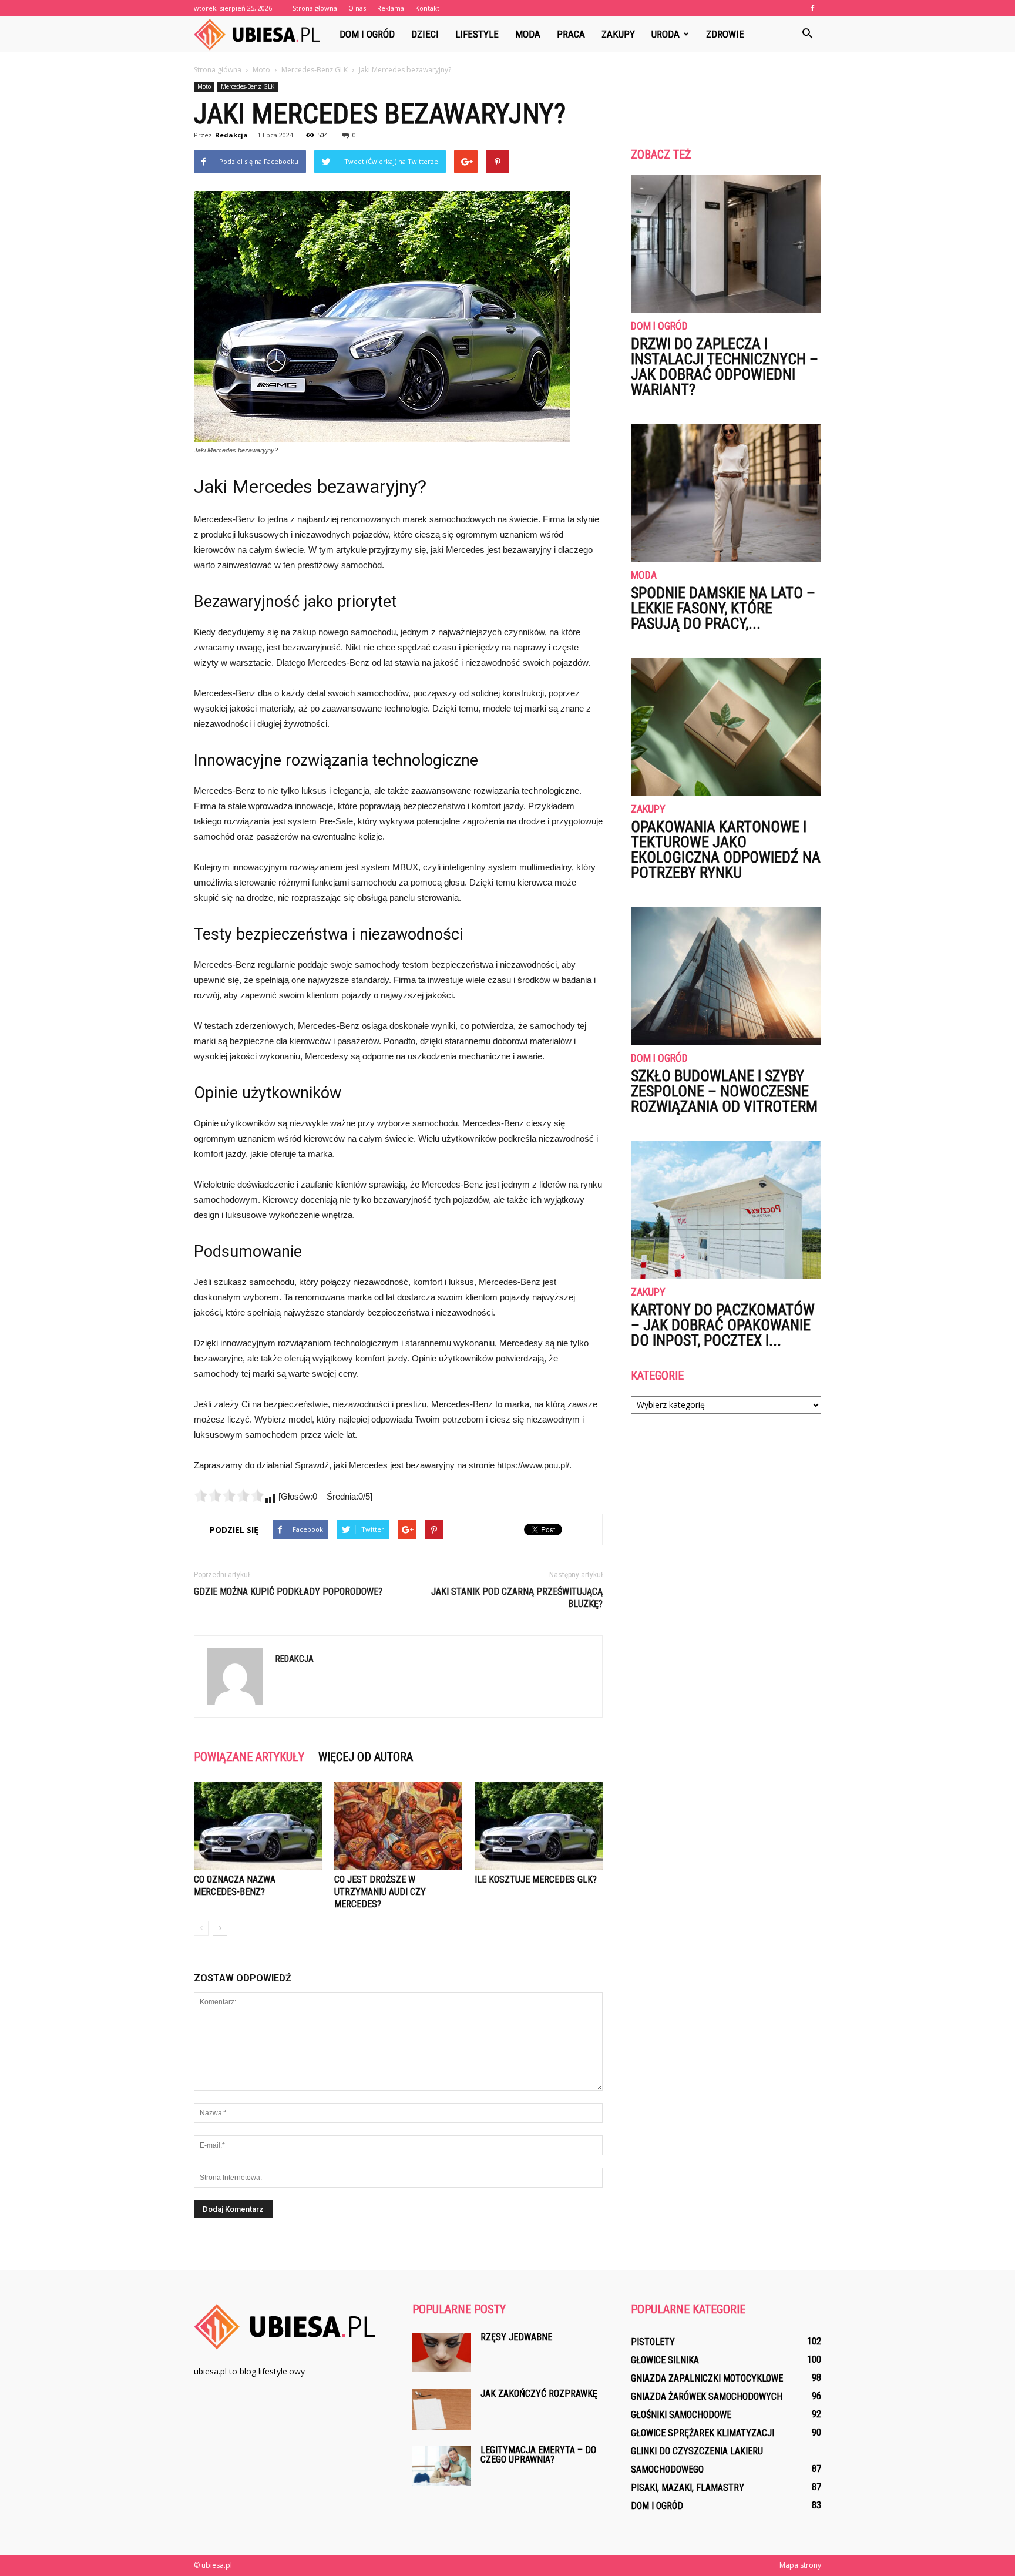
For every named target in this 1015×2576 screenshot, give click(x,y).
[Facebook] (812, 8)
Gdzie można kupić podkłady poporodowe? (288, 1591)
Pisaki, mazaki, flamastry (688, 2488)
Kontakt (427, 8)
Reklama (391, 8)
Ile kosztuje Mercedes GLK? (536, 1879)
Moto (204, 86)
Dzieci (425, 34)
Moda (528, 34)
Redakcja (231, 135)
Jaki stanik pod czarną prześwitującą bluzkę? (517, 1598)
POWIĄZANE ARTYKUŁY (249, 1757)
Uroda (666, 34)
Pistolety (653, 2342)
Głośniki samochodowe (681, 2415)
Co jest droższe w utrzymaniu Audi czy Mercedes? (380, 1892)
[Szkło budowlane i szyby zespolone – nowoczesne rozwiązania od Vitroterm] (726, 976)
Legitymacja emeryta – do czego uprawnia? (538, 2455)
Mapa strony (800, 2565)
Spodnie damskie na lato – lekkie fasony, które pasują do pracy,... (723, 608)
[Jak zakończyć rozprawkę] (442, 2409)
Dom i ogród (367, 34)
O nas (357, 8)
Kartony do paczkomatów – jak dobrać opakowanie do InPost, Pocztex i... (723, 1325)
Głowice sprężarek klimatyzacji (703, 2433)
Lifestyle (477, 34)
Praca (571, 34)
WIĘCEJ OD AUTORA (366, 1757)
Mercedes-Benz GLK (248, 86)
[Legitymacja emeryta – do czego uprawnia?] (442, 2466)
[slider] (229, 1495)
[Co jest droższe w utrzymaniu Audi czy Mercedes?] (398, 1826)
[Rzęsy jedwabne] (442, 2352)
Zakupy (618, 34)
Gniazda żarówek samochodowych (707, 2396)
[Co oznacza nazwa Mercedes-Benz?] (258, 1826)
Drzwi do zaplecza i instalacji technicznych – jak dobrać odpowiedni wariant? (725, 367)
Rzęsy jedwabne (516, 2337)
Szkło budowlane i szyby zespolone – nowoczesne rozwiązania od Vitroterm (724, 1091)
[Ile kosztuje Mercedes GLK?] (539, 1826)
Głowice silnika (665, 2360)
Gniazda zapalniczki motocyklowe (707, 2378)
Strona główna (315, 8)
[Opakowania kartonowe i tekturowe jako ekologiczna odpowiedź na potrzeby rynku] (726, 727)
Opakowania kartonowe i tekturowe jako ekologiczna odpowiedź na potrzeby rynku (726, 850)
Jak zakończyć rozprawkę (539, 2394)
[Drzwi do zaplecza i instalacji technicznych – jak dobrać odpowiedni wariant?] (726, 244)
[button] (807, 34)
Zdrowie (725, 34)
